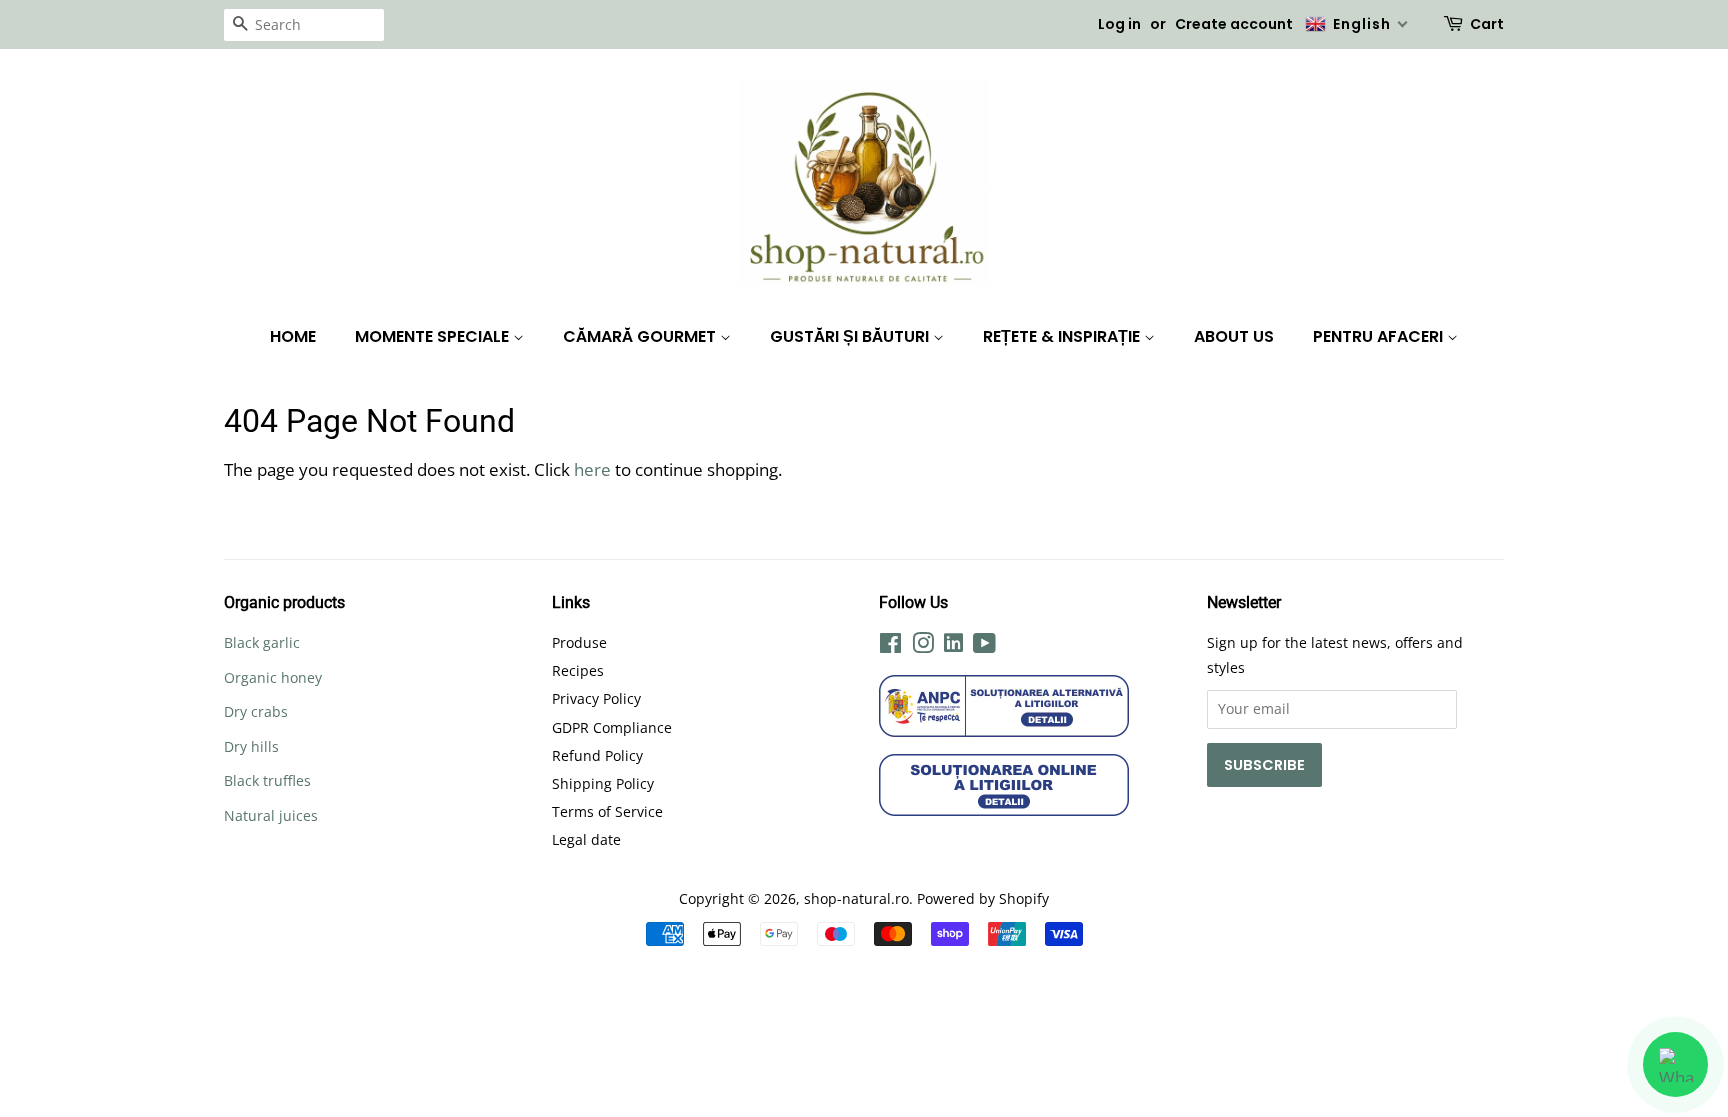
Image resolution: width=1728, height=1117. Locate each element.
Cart (1487, 24)
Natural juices (271, 815)
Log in (1119, 24)
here (592, 469)
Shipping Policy (603, 783)
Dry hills (251, 746)
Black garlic (262, 642)
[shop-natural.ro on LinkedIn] (953, 645)
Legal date (586, 839)
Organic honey (273, 677)
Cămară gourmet (641, 336)
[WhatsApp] (1675, 1064)
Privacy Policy (596, 698)
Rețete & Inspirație (1063, 336)
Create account (1234, 24)
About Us (1234, 336)
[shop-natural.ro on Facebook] (890, 646)
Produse (579, 642)
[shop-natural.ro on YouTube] (984, 646)
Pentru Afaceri (1380, 336)
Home (293, 336)
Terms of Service (607, 811)
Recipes (578, 670)
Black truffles (267, 780)
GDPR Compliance (612, 727)
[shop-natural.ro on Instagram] (923, 646)
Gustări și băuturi (851, 336)
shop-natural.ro (856, 898)
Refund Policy (597, 755)
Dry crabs (256, 711)
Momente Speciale (434, 336)
